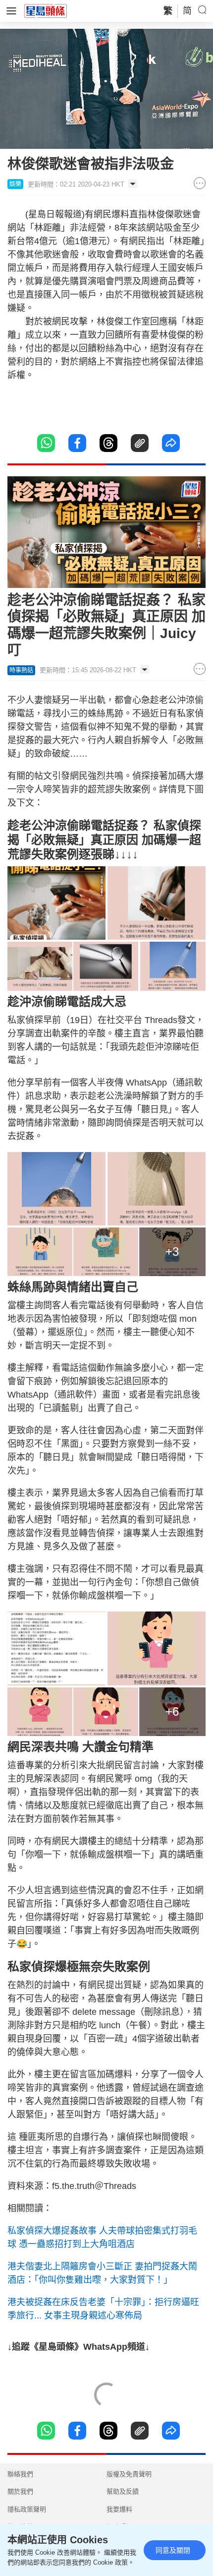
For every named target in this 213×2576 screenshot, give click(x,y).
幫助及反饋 (123, 2491)
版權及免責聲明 (129, 2474)
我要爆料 (119, 2509)
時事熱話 (21, 670)
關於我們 (20, 2491)
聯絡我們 (20, 2474)
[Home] (46, 10)
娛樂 (15, 184)
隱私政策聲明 (27, 2509)
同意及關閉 (173, 2550)
